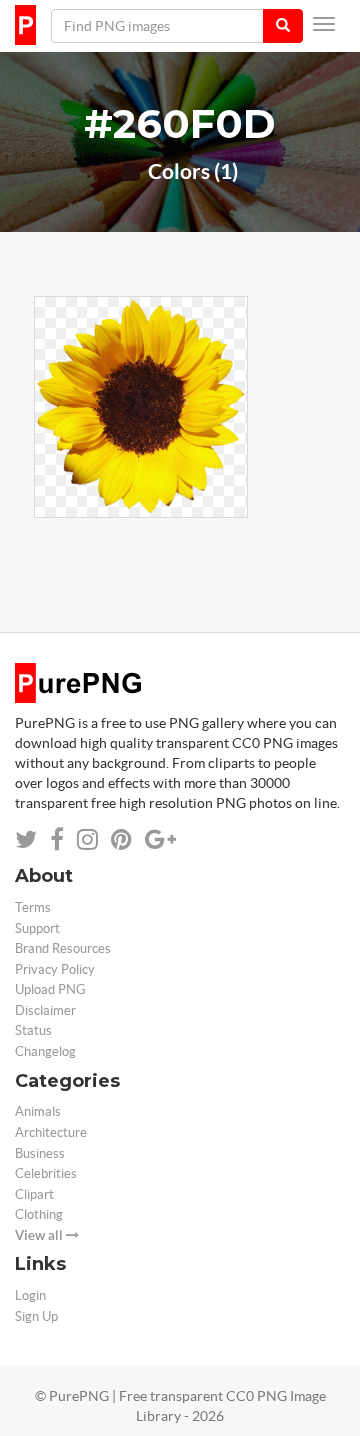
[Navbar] (324, 24)
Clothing (39, 1214)
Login (30, 1295)
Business (40, 1153)
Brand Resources (63, 948)
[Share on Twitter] (26, 839)
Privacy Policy (55, 969)
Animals (38, 1111)
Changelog (45, 1051)
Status (33, 1030)
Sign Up (36, 1316)
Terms (33, 907)
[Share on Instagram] (87, 839)
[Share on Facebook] (57, 839)
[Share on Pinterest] (121, 839)
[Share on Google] (160, 839)
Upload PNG (50, 989)
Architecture (51, 1132)
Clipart (34, 1194)
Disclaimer (45, 1010)
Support (37, 928)
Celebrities (46, 1173)
